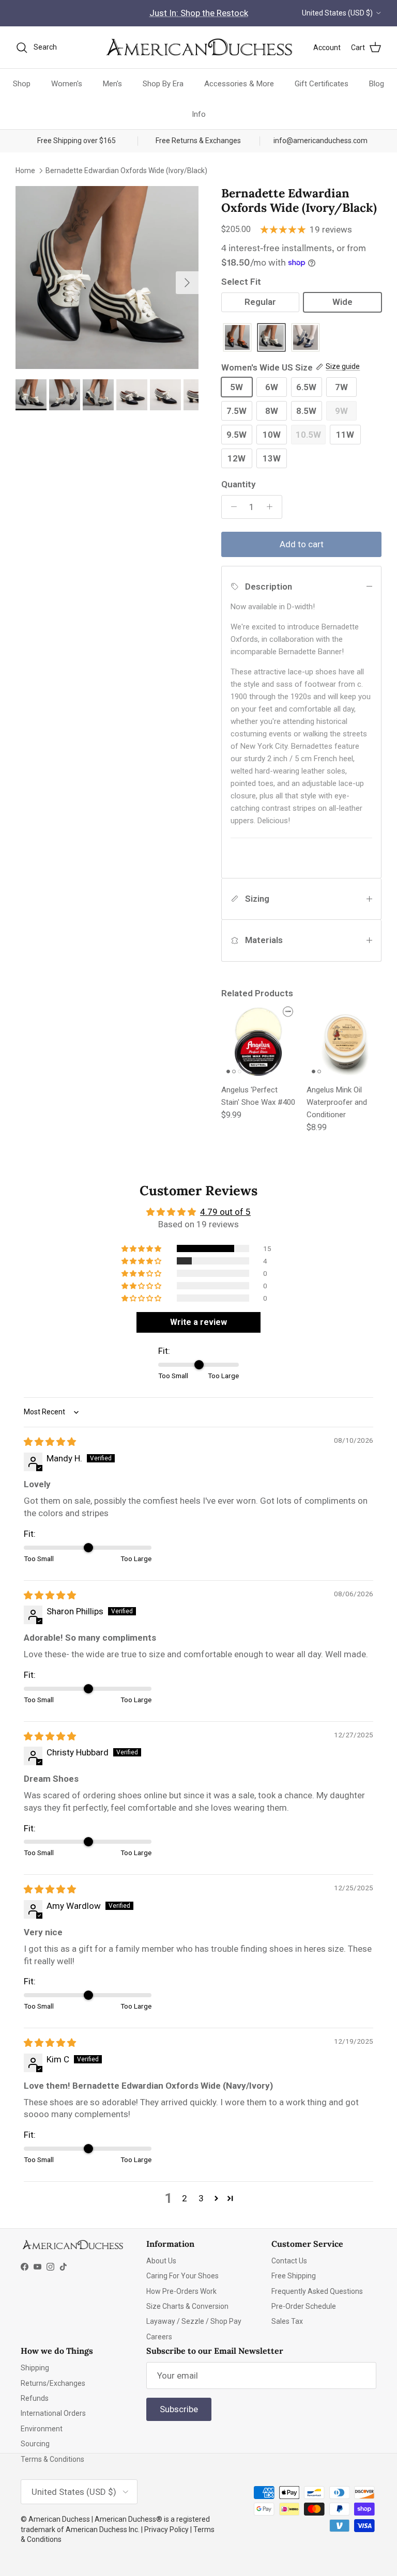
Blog (377, 84)
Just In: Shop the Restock (199, 13)
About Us (161, 2261)
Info (199, 114)
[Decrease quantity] (231, 507)
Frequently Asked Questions (317, 2291)
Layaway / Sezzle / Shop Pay (194, 2321)
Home (25, 170)
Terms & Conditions (52, 2459)
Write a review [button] (198, 1322)
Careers (159, 2337)
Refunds (35, 2398)
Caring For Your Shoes (182, 2276)
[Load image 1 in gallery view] (107, 277)
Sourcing (35, 2444)
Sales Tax (287, 2321)
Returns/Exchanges (53, 2383)
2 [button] (185, 2198)
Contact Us (289, 2261)
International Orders (53, 2413)
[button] (142, 1248)
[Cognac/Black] (237, 338)
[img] (50, 1442)
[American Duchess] (198, 48)
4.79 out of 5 (225, 1212)
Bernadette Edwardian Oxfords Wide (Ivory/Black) (126, 170)
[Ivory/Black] (271, 338)
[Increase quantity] (272, 507)
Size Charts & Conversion (187, 2306)
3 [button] (201, 2198)
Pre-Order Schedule (304, 2306)
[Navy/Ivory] (306, 338)
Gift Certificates (322, 84)
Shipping (35, 2368)
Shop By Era (163, 84)
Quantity (238, 484)
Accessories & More (239, 84)
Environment (42, 2429)
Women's (67, 84)
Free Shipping (294, 2276)
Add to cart (302, 544)
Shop (22, 84)
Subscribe (179, 2409)
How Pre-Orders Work (181, 2291)
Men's (112, 84)
